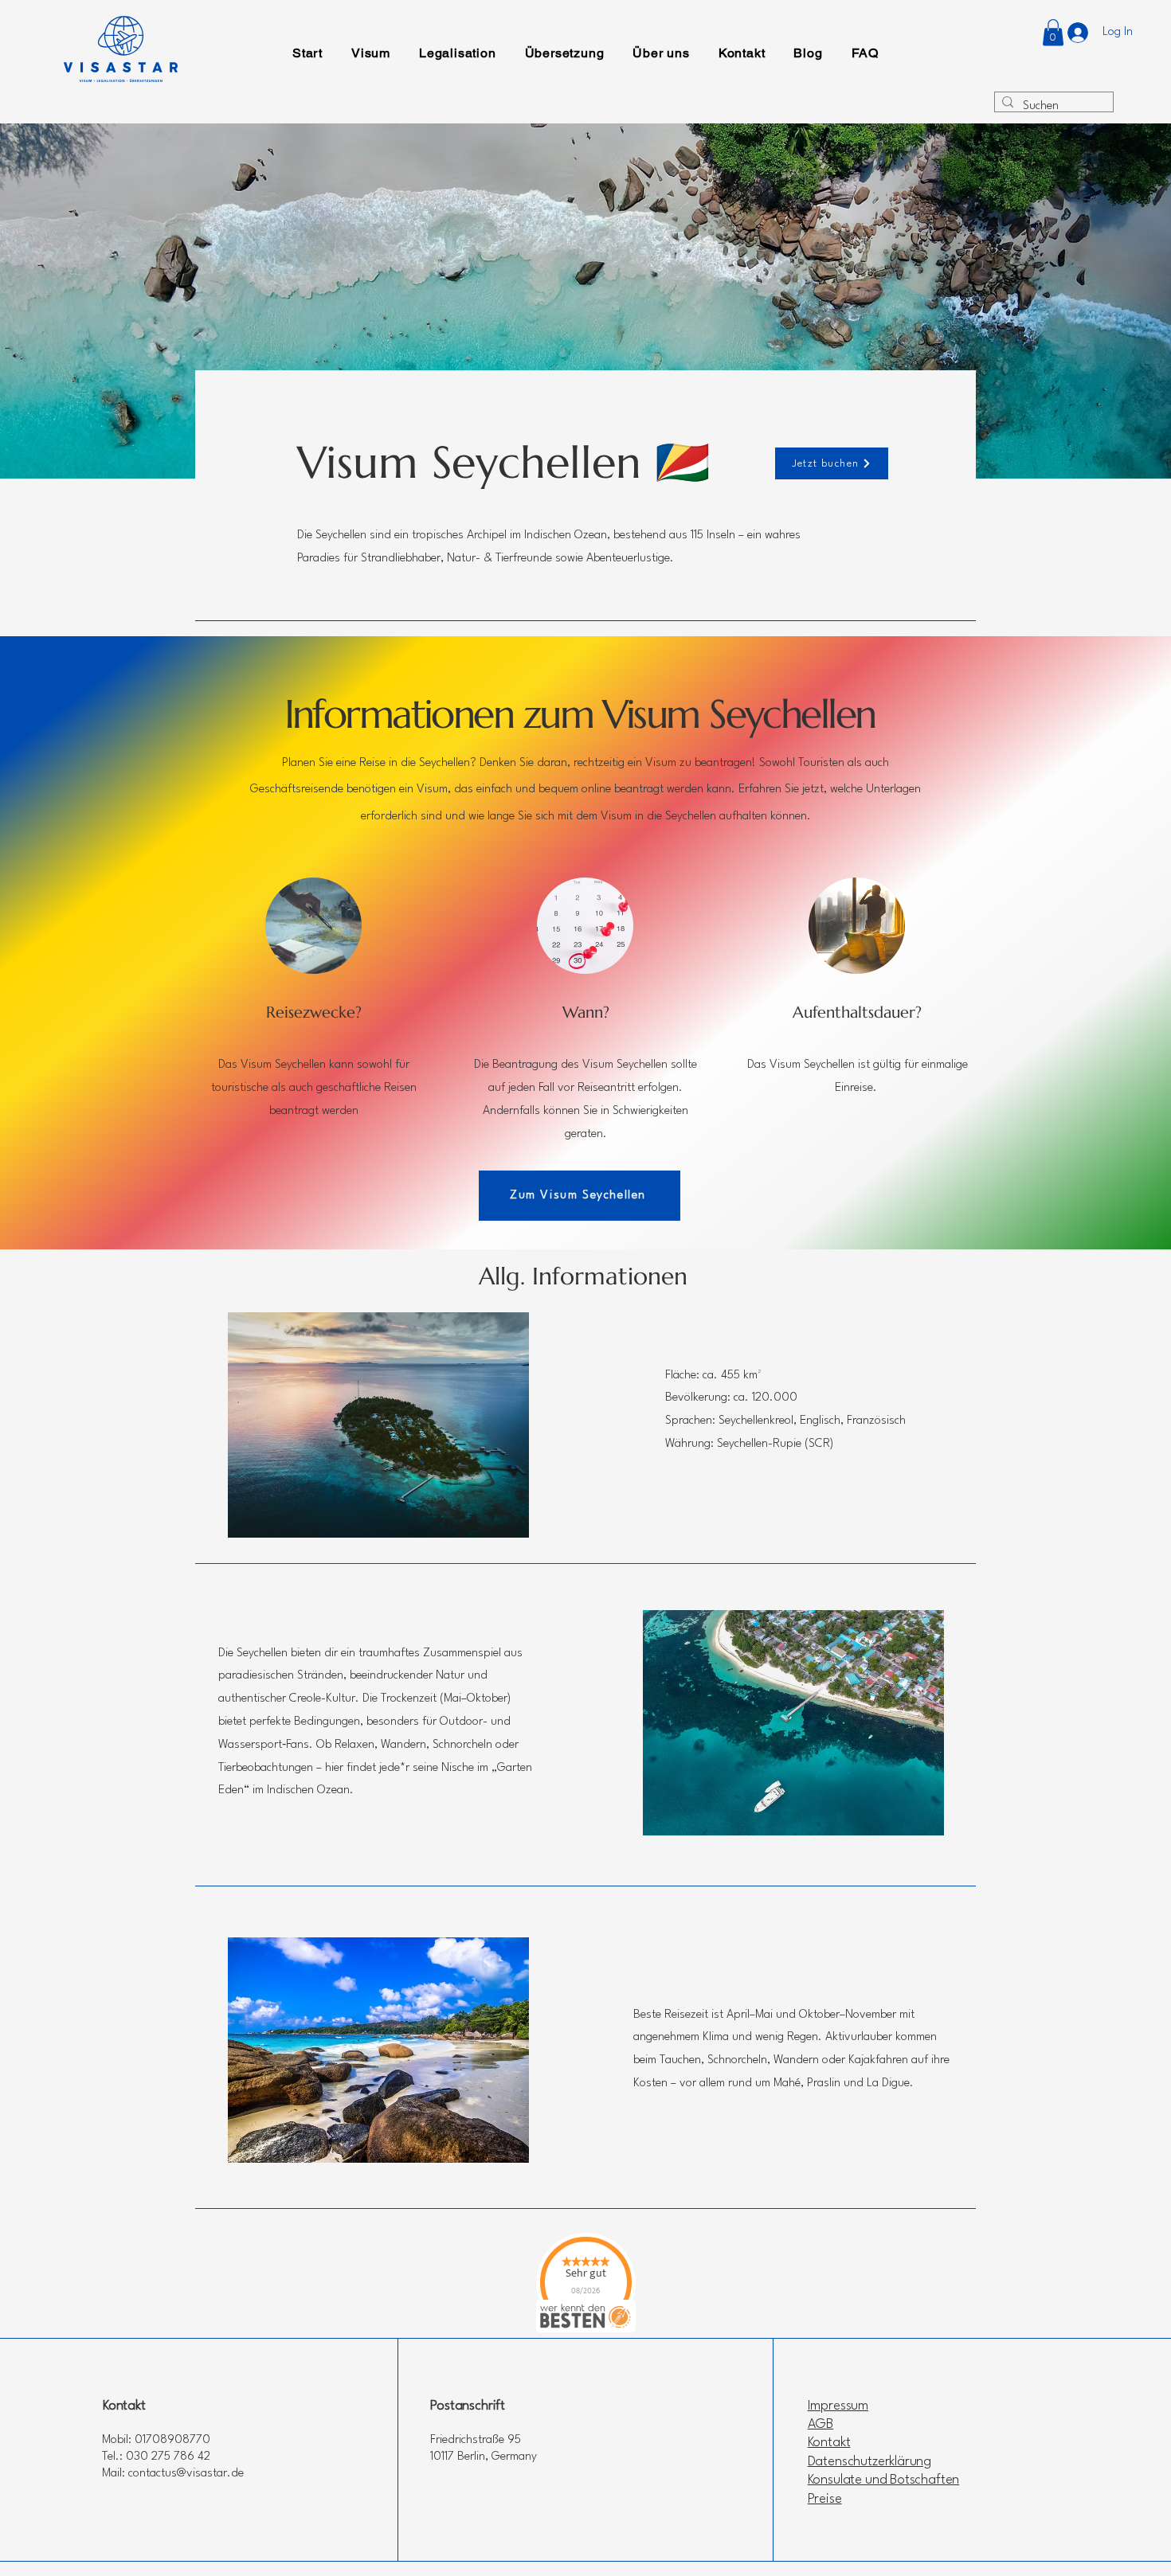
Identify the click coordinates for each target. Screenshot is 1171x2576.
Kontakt (829, 2443)
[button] (1053, 32)
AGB (820, 2424)
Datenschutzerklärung (869, 2462)
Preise (825, 2499)
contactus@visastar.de (186, 2474)
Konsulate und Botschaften (884, 2480)
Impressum (838, 2406)
